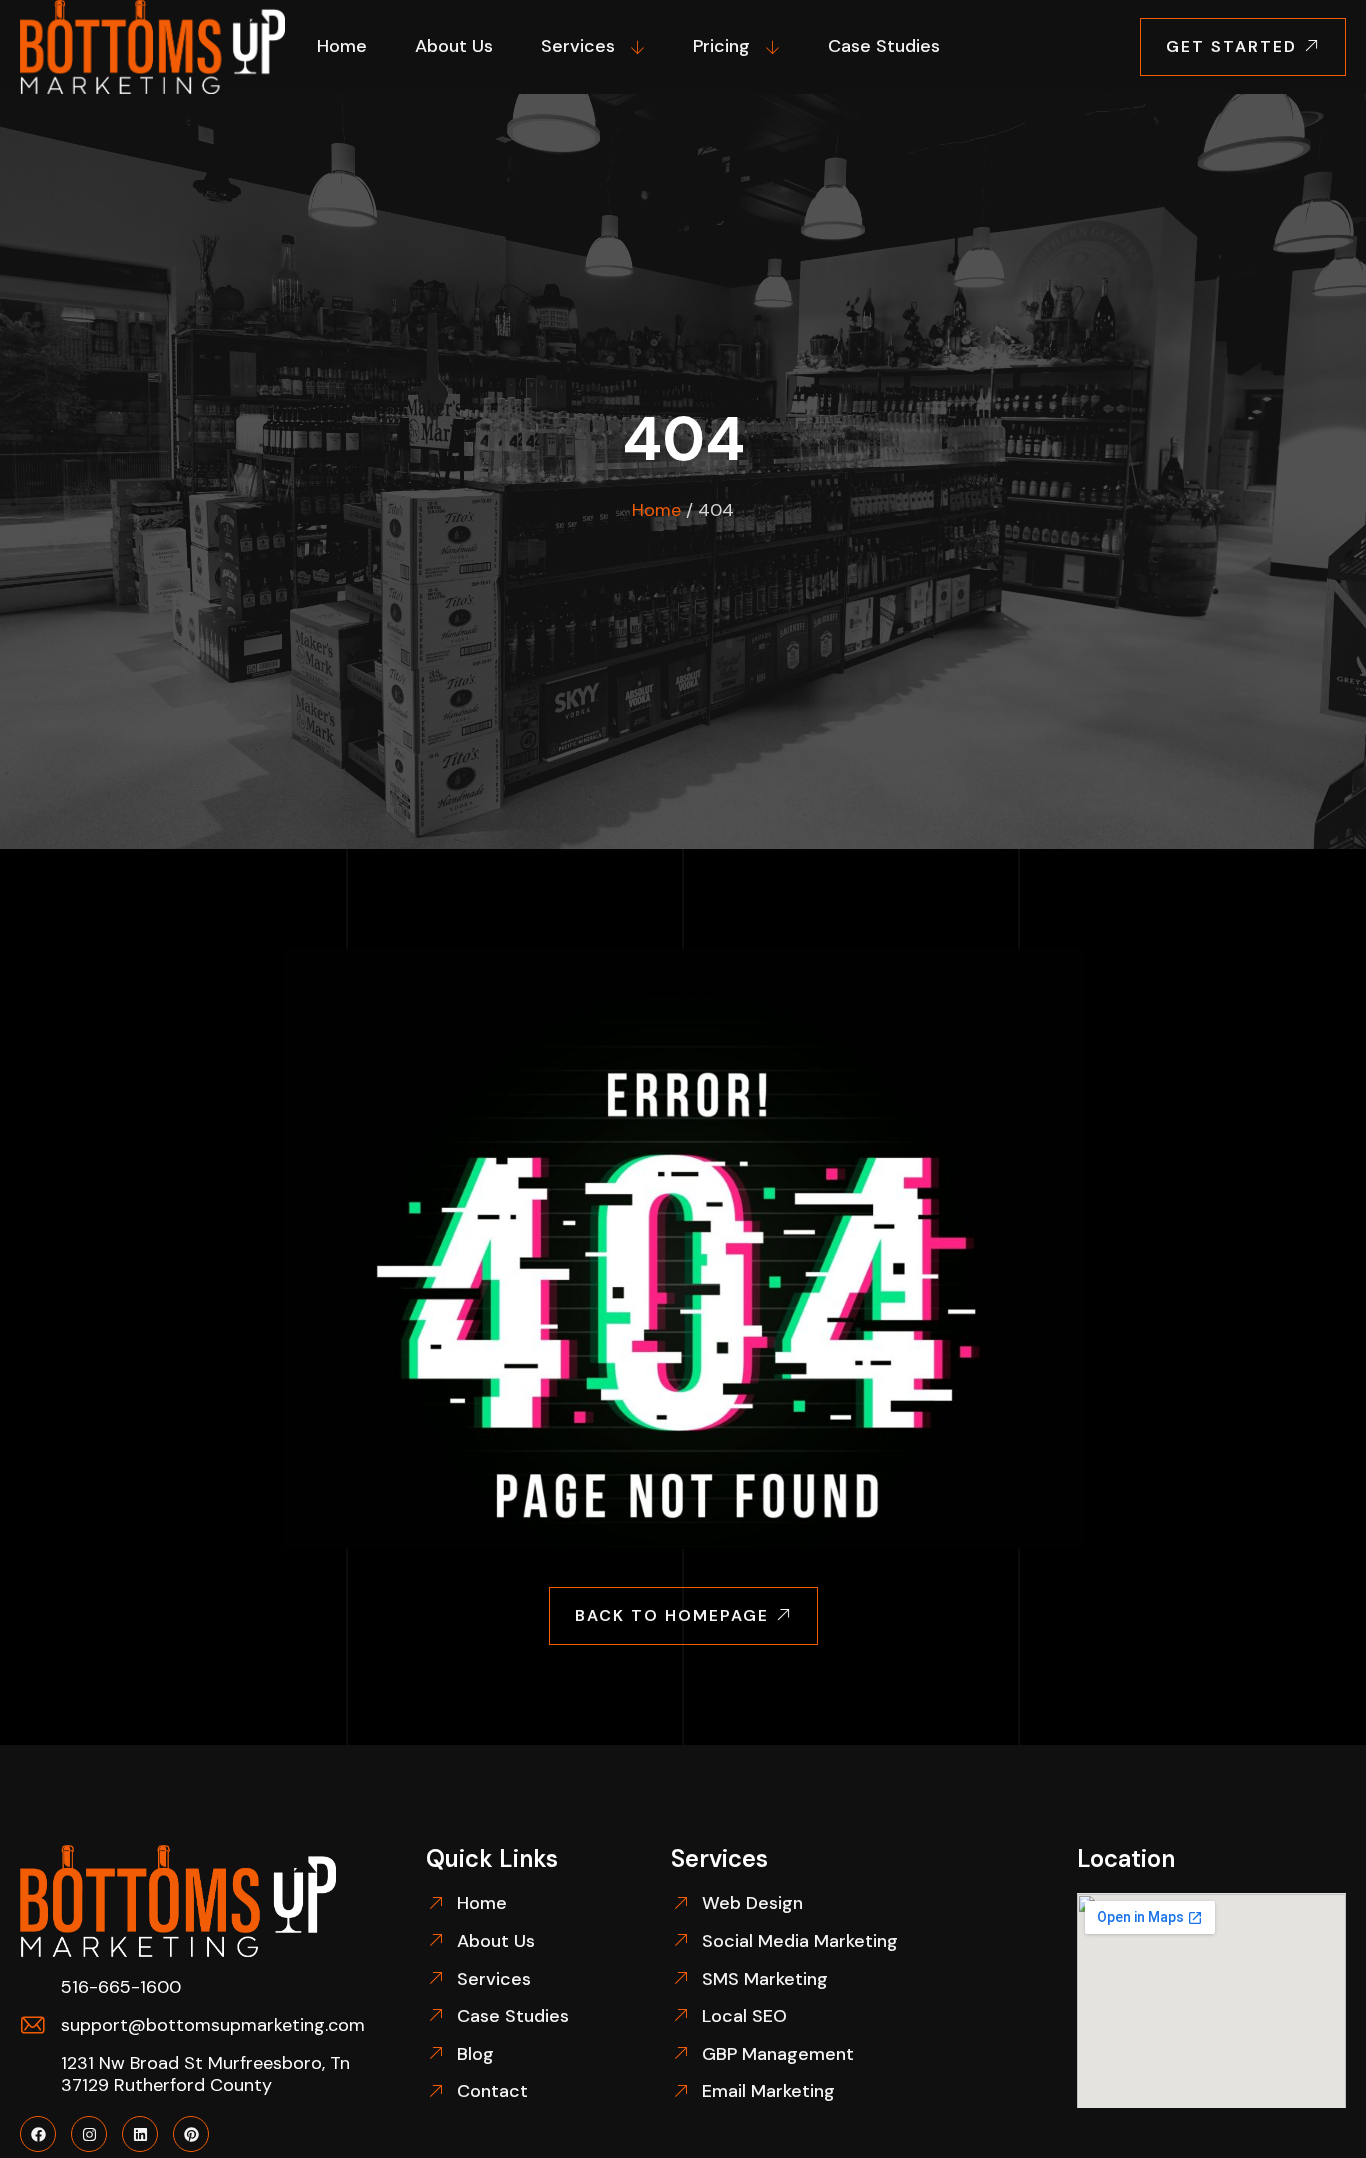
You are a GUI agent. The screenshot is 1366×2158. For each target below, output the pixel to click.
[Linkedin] (140, 2134)
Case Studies (884, 46)
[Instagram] (89, 2134)
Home (342, 46)
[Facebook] (38, 2134)
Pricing (721, 46)
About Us (454, 46)
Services (578, 46)
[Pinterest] (191, 2134)
